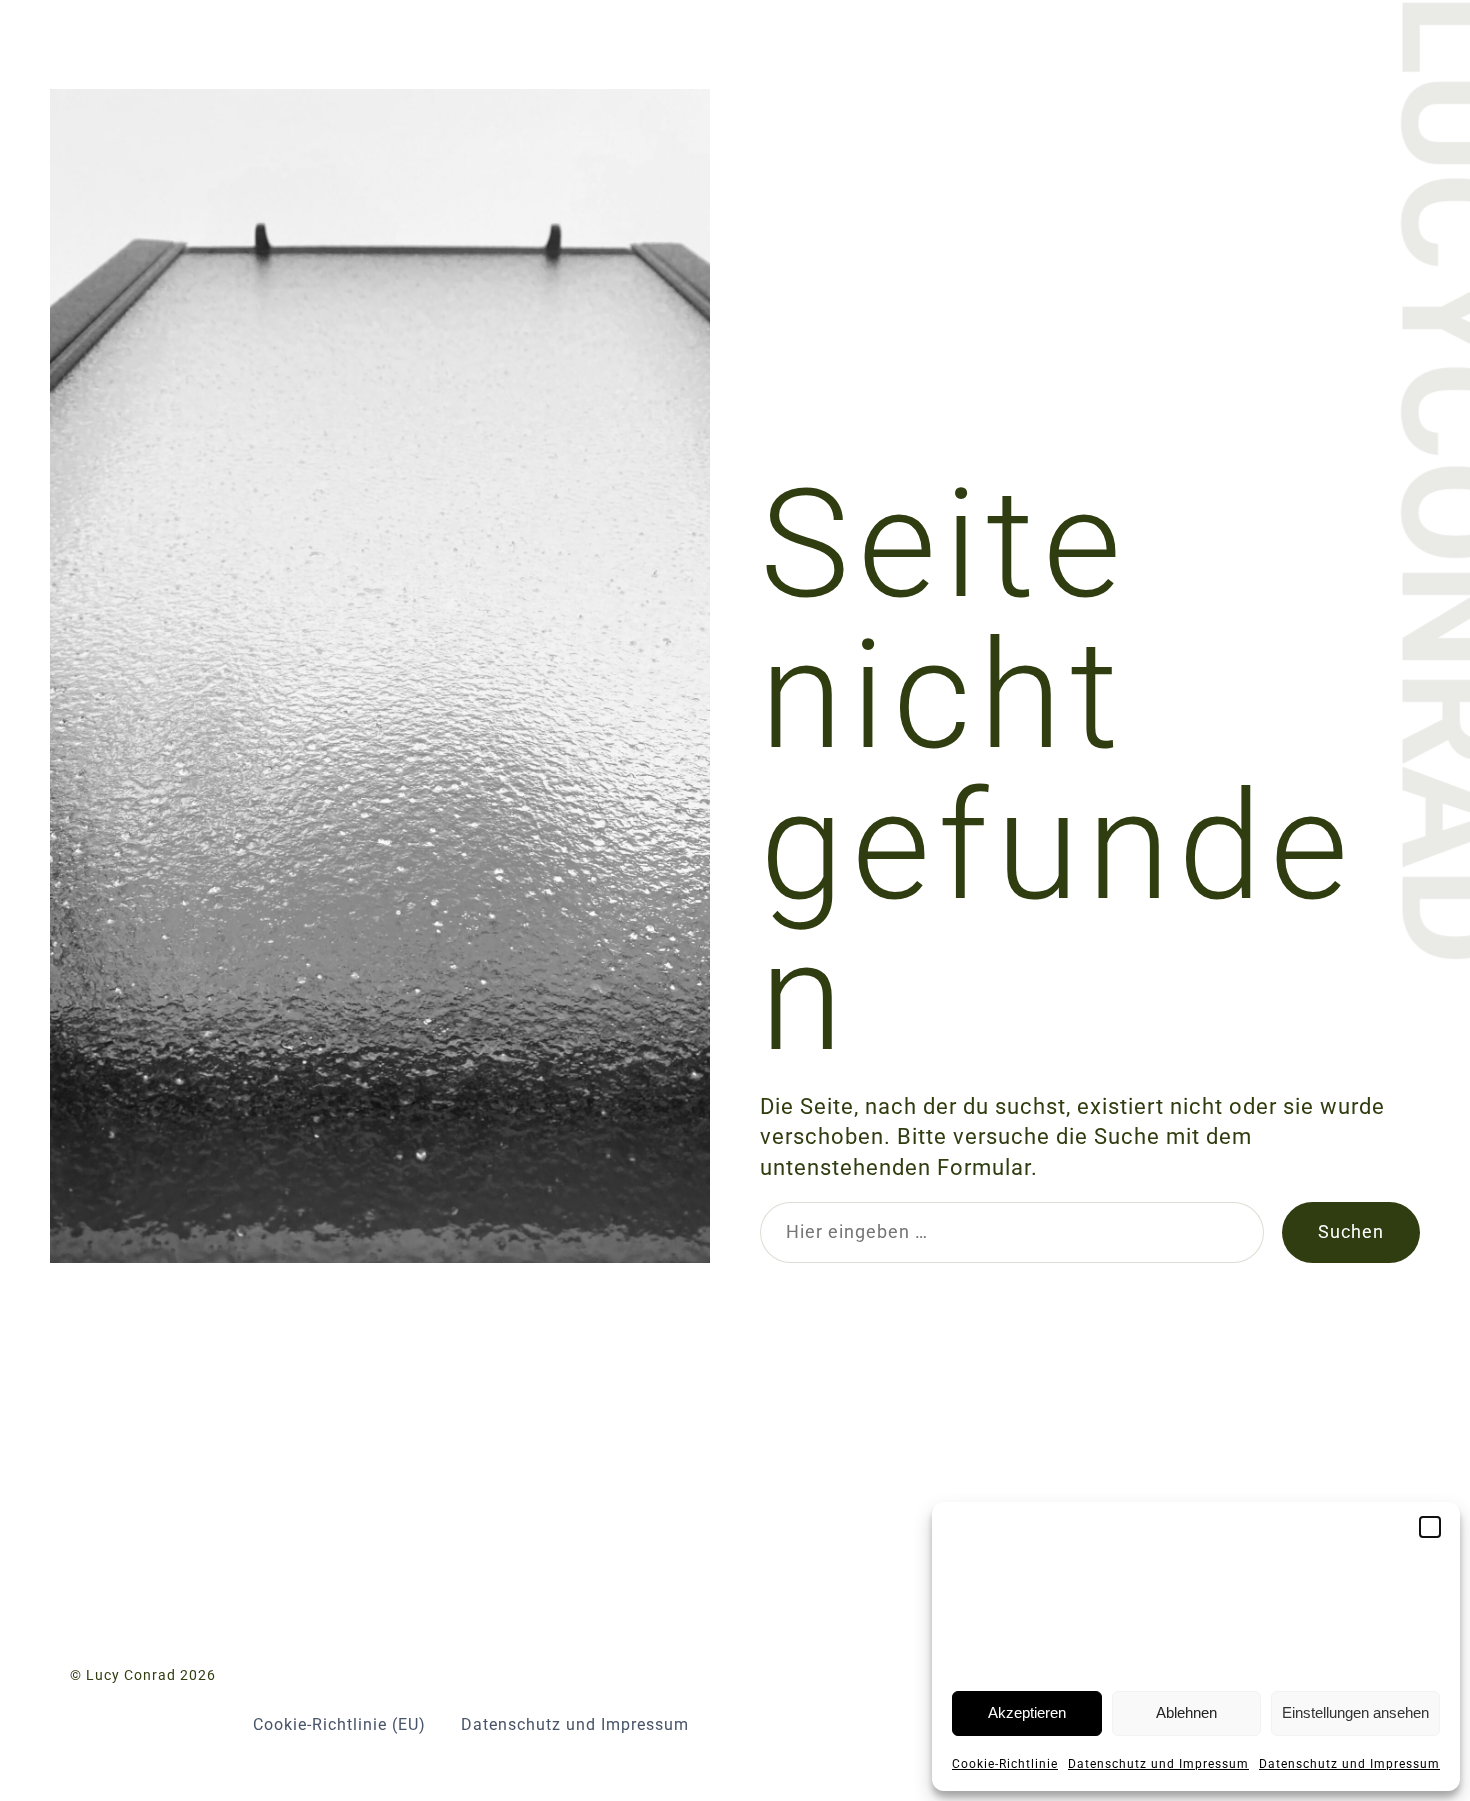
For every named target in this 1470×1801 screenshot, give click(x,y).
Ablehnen (1186, 1712)
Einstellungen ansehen (1355, 1712)
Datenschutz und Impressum (1158, 1764)
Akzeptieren (1027, 1712)
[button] (1430, 1527)
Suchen (1351, 1231)
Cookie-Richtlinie (1005, 1764)
